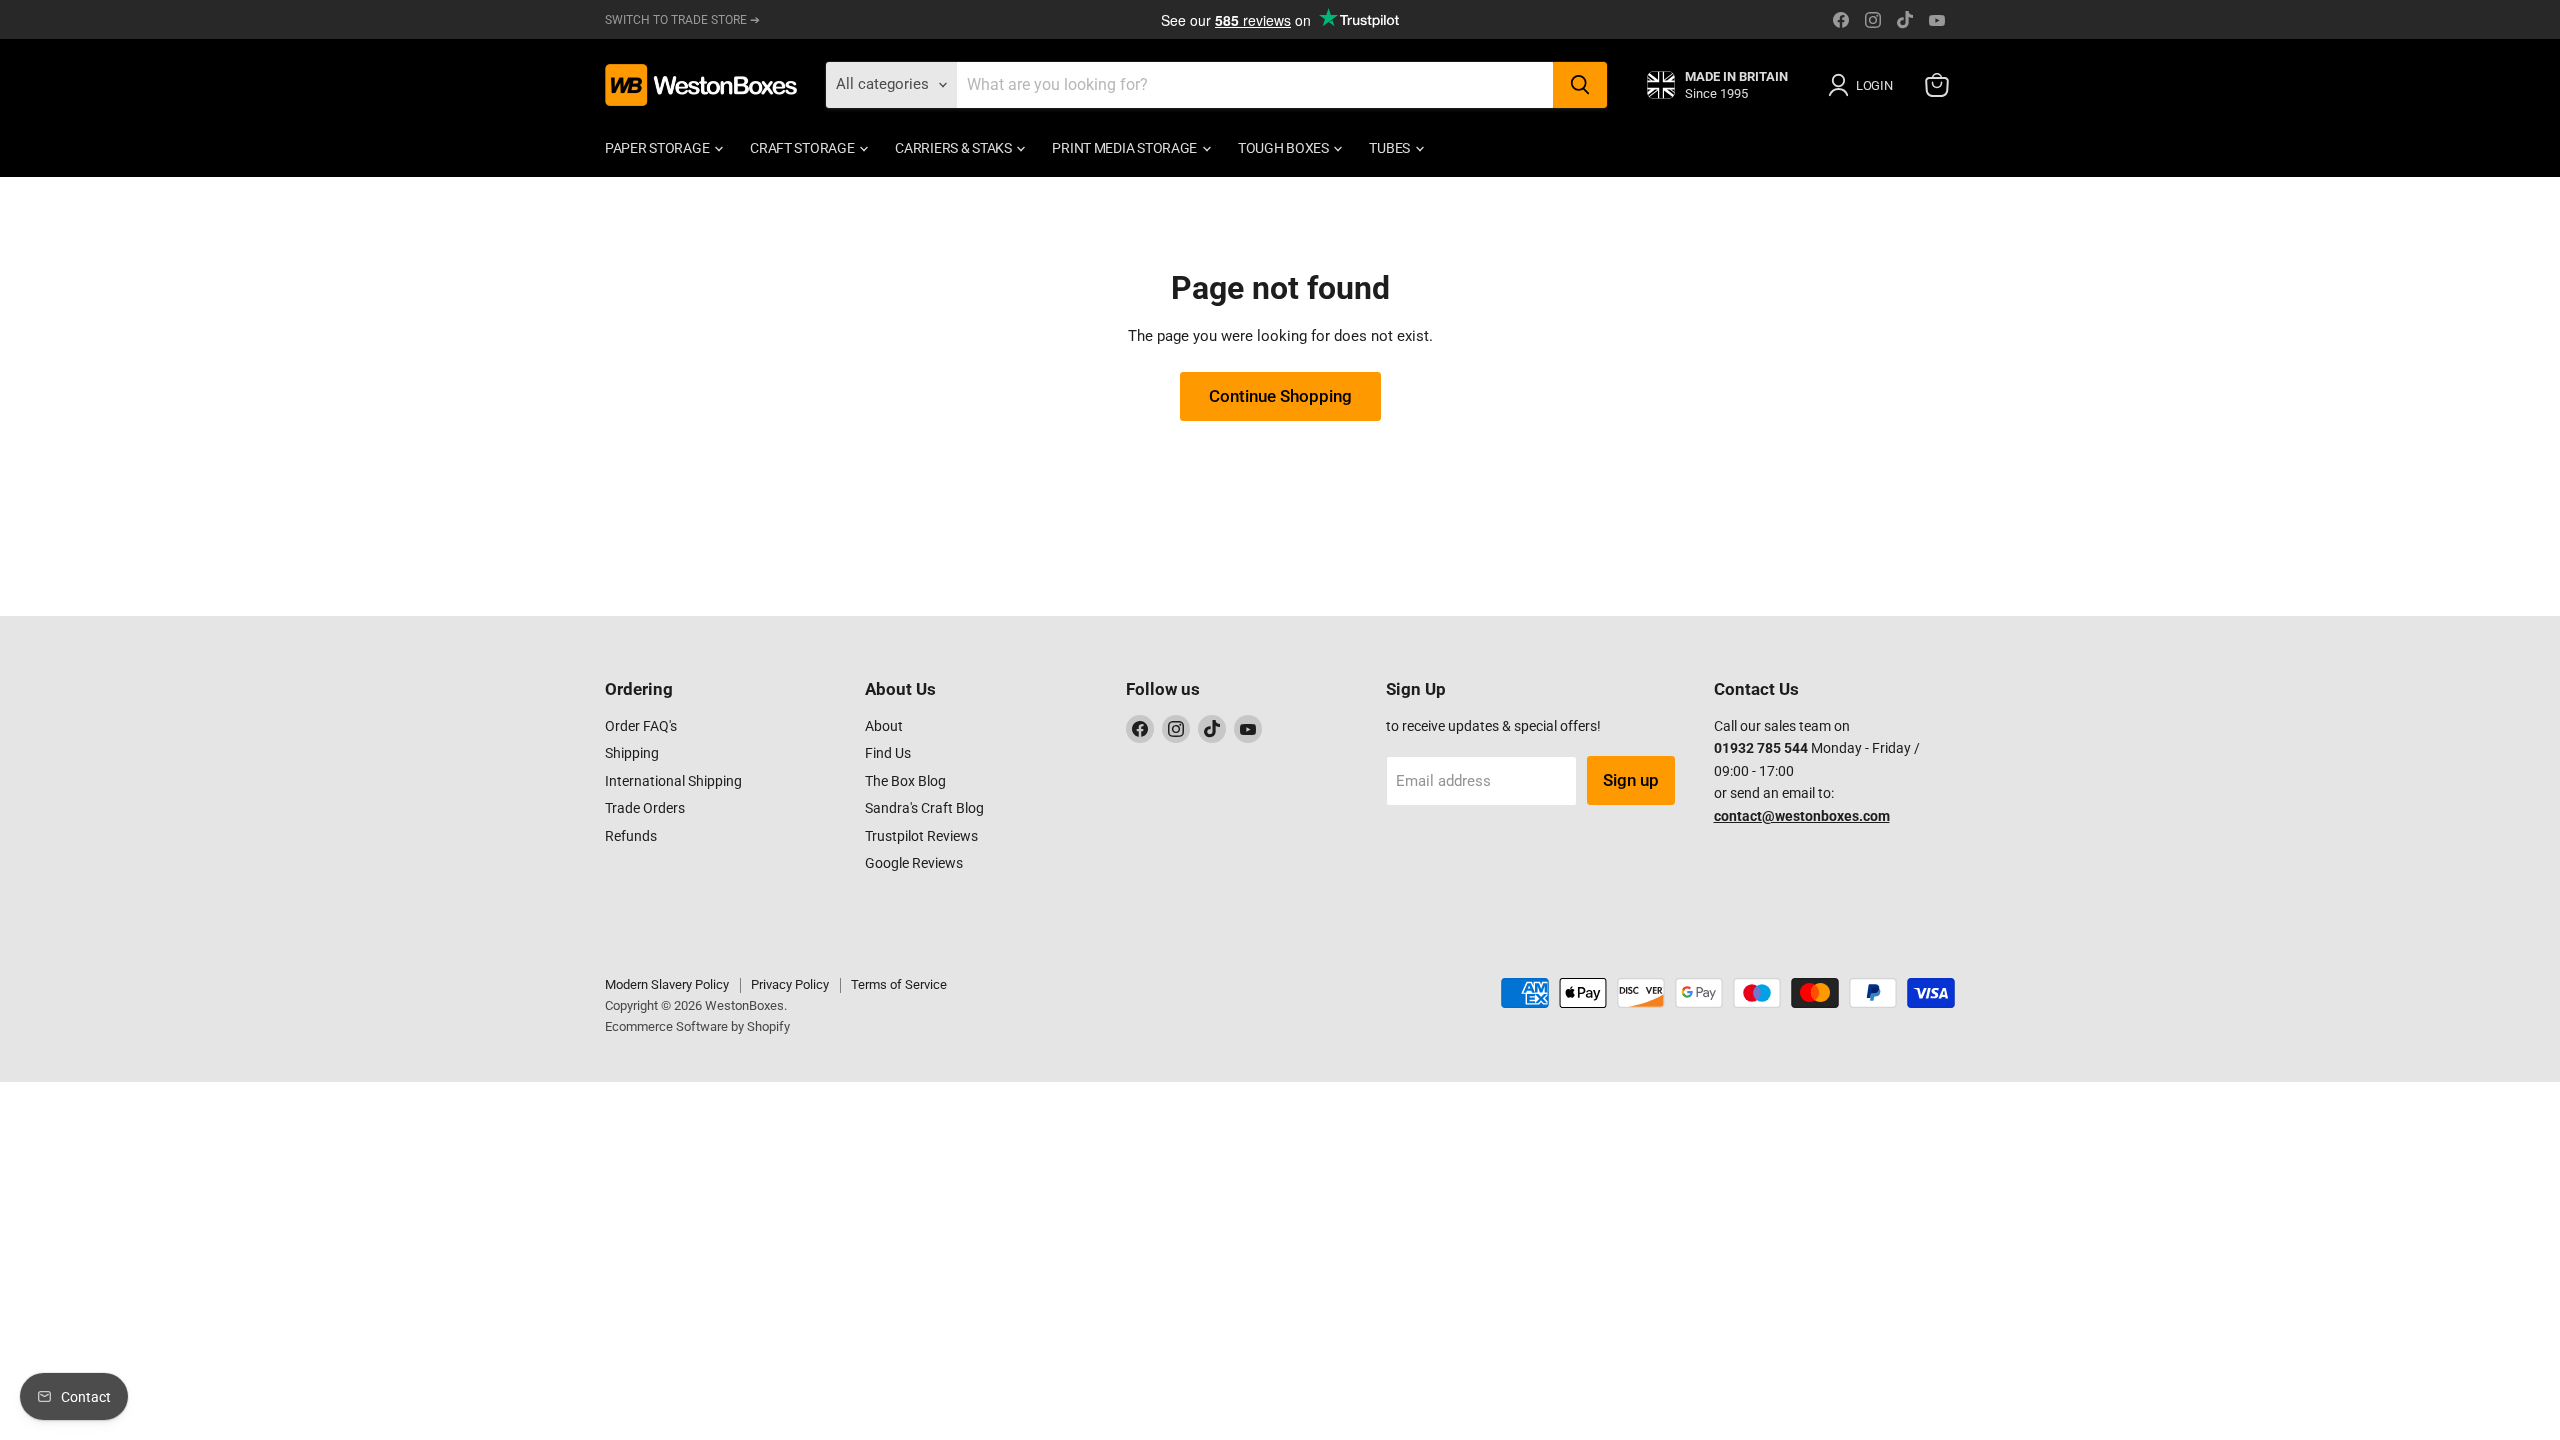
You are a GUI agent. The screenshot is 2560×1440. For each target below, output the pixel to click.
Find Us (888, 753)
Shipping (632, 753)
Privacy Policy (790, 984)
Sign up (1631, 780)
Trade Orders (645, 808)
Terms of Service (899, 984)
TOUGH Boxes (1285, 148)
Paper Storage (658, 148)
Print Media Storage (1125, 148)
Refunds (631, 836)
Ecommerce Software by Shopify (697, 1026)
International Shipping (673, 781)
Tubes (1390, 148)
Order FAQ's (641, 726)
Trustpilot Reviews (921, 836)
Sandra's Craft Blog (924, 808)
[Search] (1580, 85)
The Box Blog (905, 781)
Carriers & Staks (954, 148)
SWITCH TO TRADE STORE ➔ (682, 20)
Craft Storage (803, 148)
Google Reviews (914, 863)
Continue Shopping (1280, 396)
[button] (1864, 85)
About (884, 726)
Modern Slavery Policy (667, 984)
